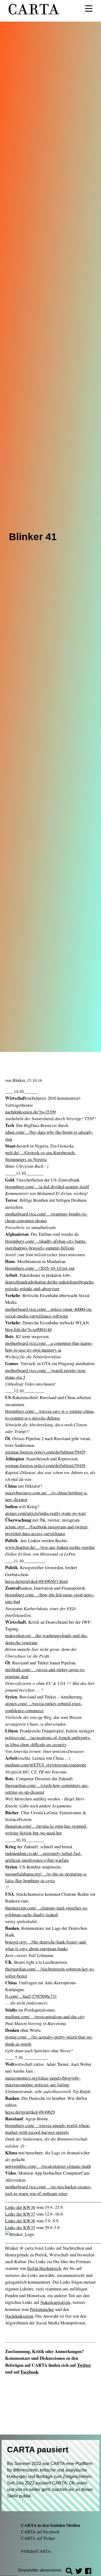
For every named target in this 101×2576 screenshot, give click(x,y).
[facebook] (88, 2572)
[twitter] (79, 2572)
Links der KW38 (20, 2207)
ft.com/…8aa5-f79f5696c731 (31, 1996)
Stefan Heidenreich (44, 2268)
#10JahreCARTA (36, 2551)
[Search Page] (69, 2572)
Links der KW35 (20, 2227)
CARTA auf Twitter (38, 2538)
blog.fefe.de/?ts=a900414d (28, 1329)
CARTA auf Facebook (40, 2532)
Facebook (29, 2372)
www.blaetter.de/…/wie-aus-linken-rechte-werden (50, 1547)
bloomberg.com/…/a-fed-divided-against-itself (47, 1187)
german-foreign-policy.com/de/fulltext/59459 (45, 1452)
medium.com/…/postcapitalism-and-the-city (45, 2017)
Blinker (19, 1080)
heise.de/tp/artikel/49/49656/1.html (36, 1581)
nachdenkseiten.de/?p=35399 (30, 1112)
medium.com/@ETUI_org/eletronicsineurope (46, 1765)
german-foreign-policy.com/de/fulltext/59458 (45, 1465)
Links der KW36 (20, 2221)
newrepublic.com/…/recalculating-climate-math (48, 2166)
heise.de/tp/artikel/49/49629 (30, 2112)
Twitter (84, 2365)
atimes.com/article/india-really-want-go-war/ (46, 1513)
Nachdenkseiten (19, 2316)
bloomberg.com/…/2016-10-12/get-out (40, 1268)
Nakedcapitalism (55, 2302)
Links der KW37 (20, 2214)
